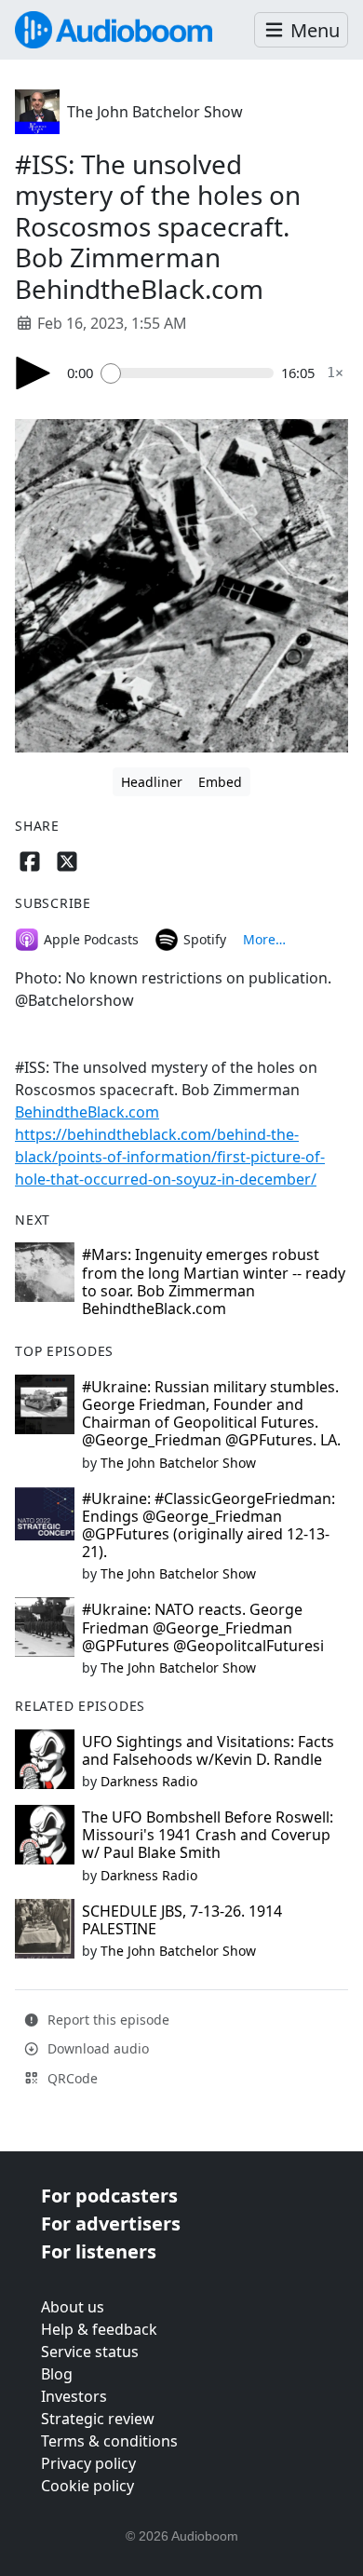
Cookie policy (87, 2486)
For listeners (99, 2251)
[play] (34, 373)
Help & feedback (99, 2329)
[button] (301, 30)
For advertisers (111, 2223)
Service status (90, 2352)
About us (73, 2307)
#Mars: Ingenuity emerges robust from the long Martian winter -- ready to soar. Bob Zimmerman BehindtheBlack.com (214, 1281)
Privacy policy (88, 2463)
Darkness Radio (149, 1781)
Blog (57, 2374)
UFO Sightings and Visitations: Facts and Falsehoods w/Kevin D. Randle (208, 1750)
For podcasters (109, 2196)
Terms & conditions (109, 2441)
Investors (74, 2396)
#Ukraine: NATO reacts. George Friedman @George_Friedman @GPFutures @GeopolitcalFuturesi (203, 1627)
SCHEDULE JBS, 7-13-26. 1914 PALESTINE (182, 1920)
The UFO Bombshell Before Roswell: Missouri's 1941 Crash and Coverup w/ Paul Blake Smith (208, 1835)
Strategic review (98, 2419)
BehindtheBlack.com (87, 1112)
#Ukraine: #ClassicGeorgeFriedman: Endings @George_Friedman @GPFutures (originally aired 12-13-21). (208, 1525)
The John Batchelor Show (155, 112)
